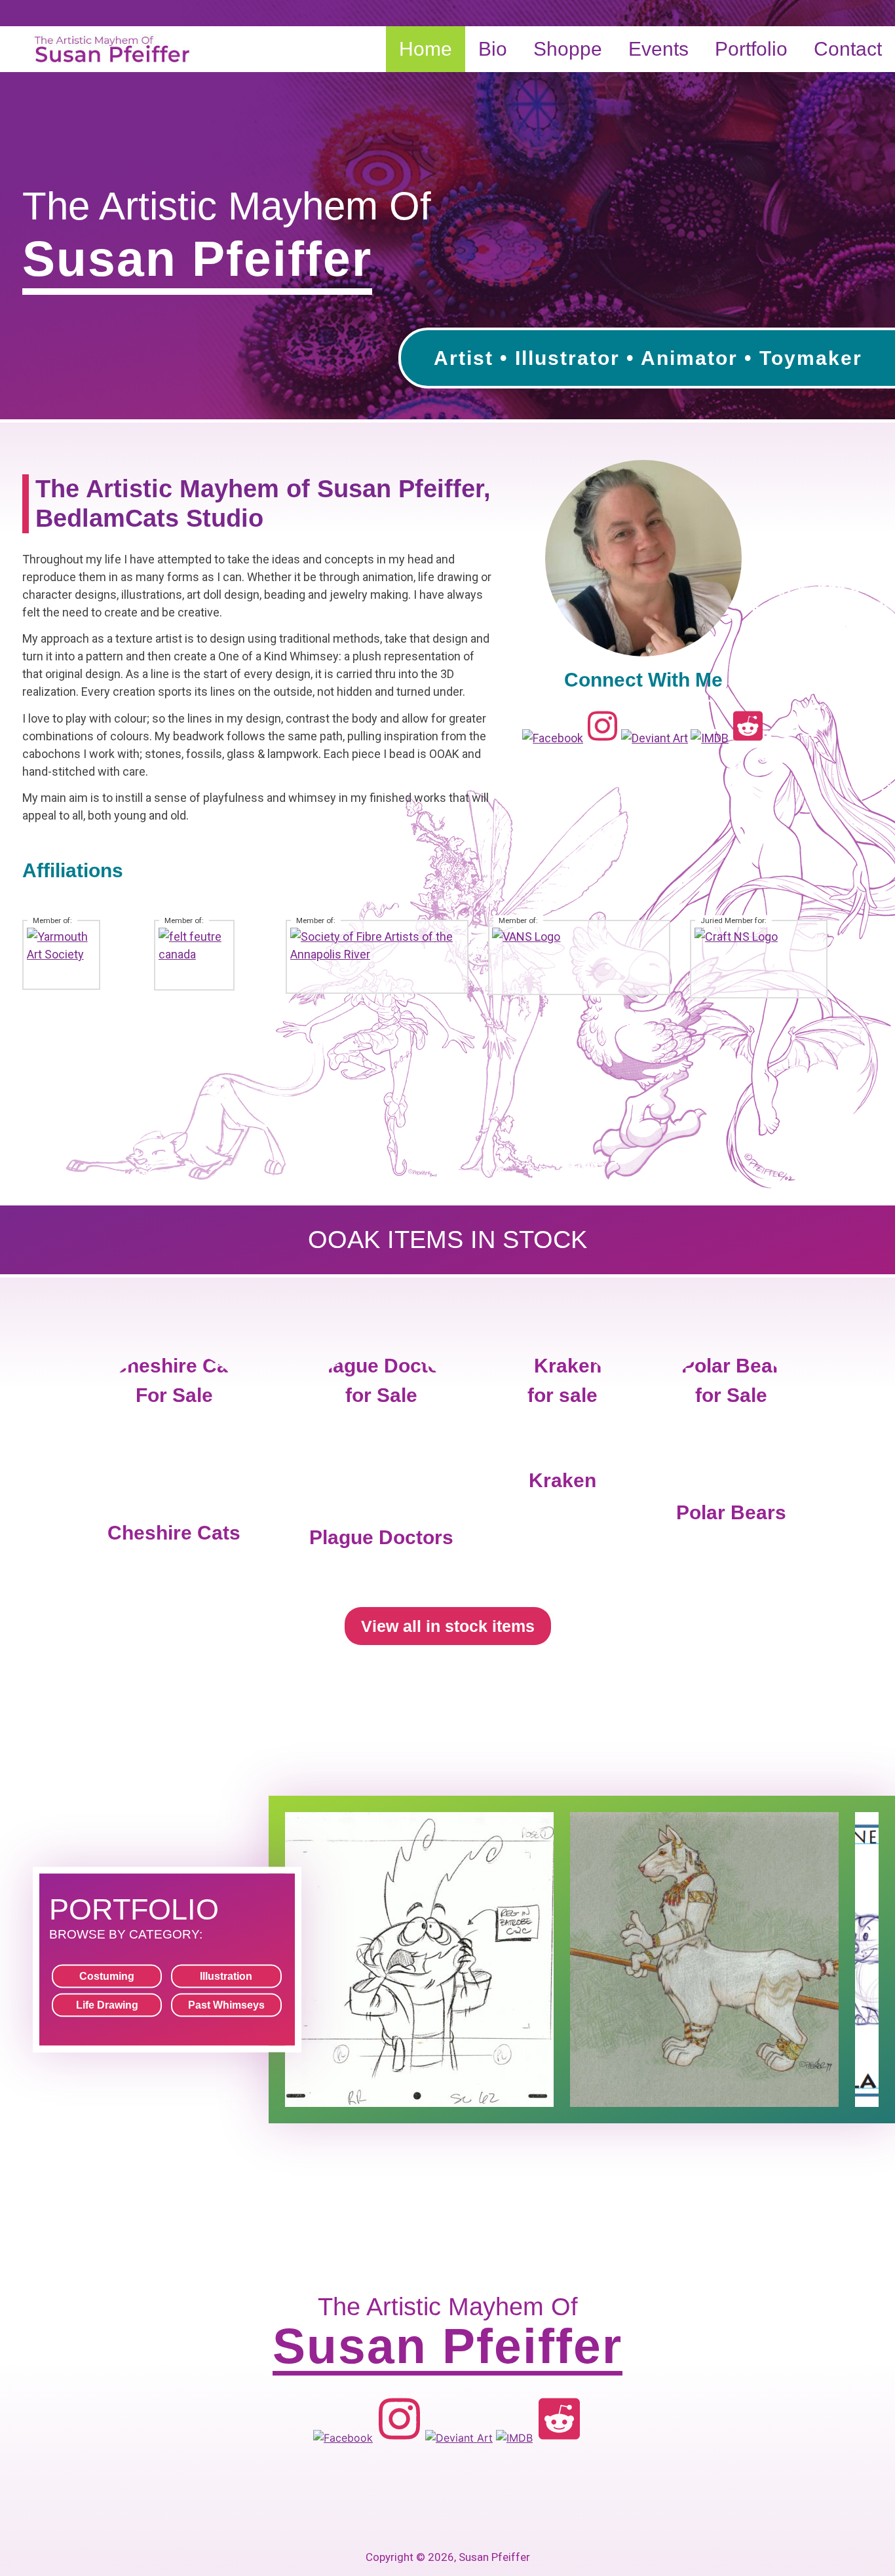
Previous (16, 206)
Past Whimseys (226, 2005)
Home (426, 49)
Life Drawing (107, 2005)
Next (879, 206)
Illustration (226, 1976)
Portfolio (751, 49)
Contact (848, 49)
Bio (493, 49)
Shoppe (568, 49)
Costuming (107, 1976)
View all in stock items (448, 1626)
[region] (447, 210)
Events (658, 49)
